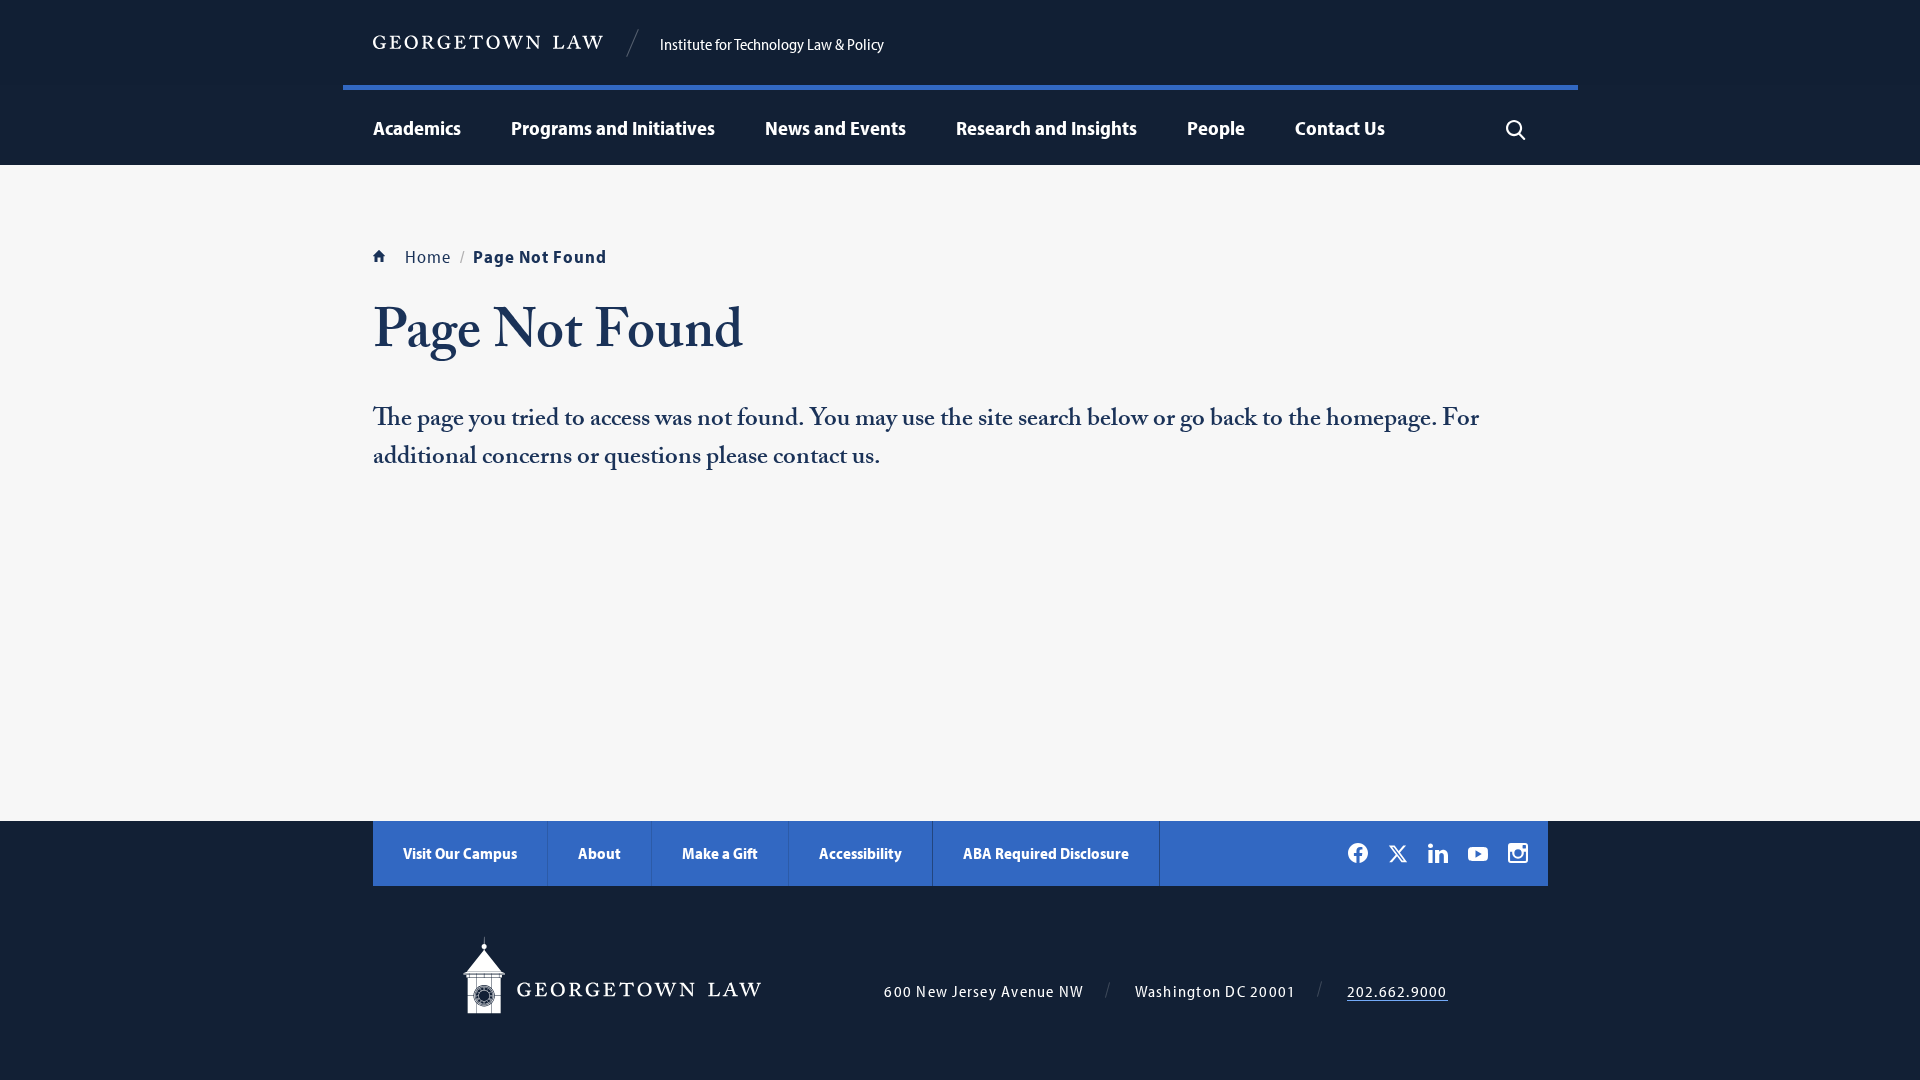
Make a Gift (720, 853)
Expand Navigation (466, 127)
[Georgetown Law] (488, 42)
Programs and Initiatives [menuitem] (613, 127)
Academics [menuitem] (417, 127)
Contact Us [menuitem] (1340, 127)
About (599, 853)
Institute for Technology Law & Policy (772, 44)
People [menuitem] (1216, 127)
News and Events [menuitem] (835, 127)
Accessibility (860, 853)
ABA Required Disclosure (1046, 853)
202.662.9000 (1397, 991)
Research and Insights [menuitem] (1046, 127)
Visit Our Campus (460, 853)
